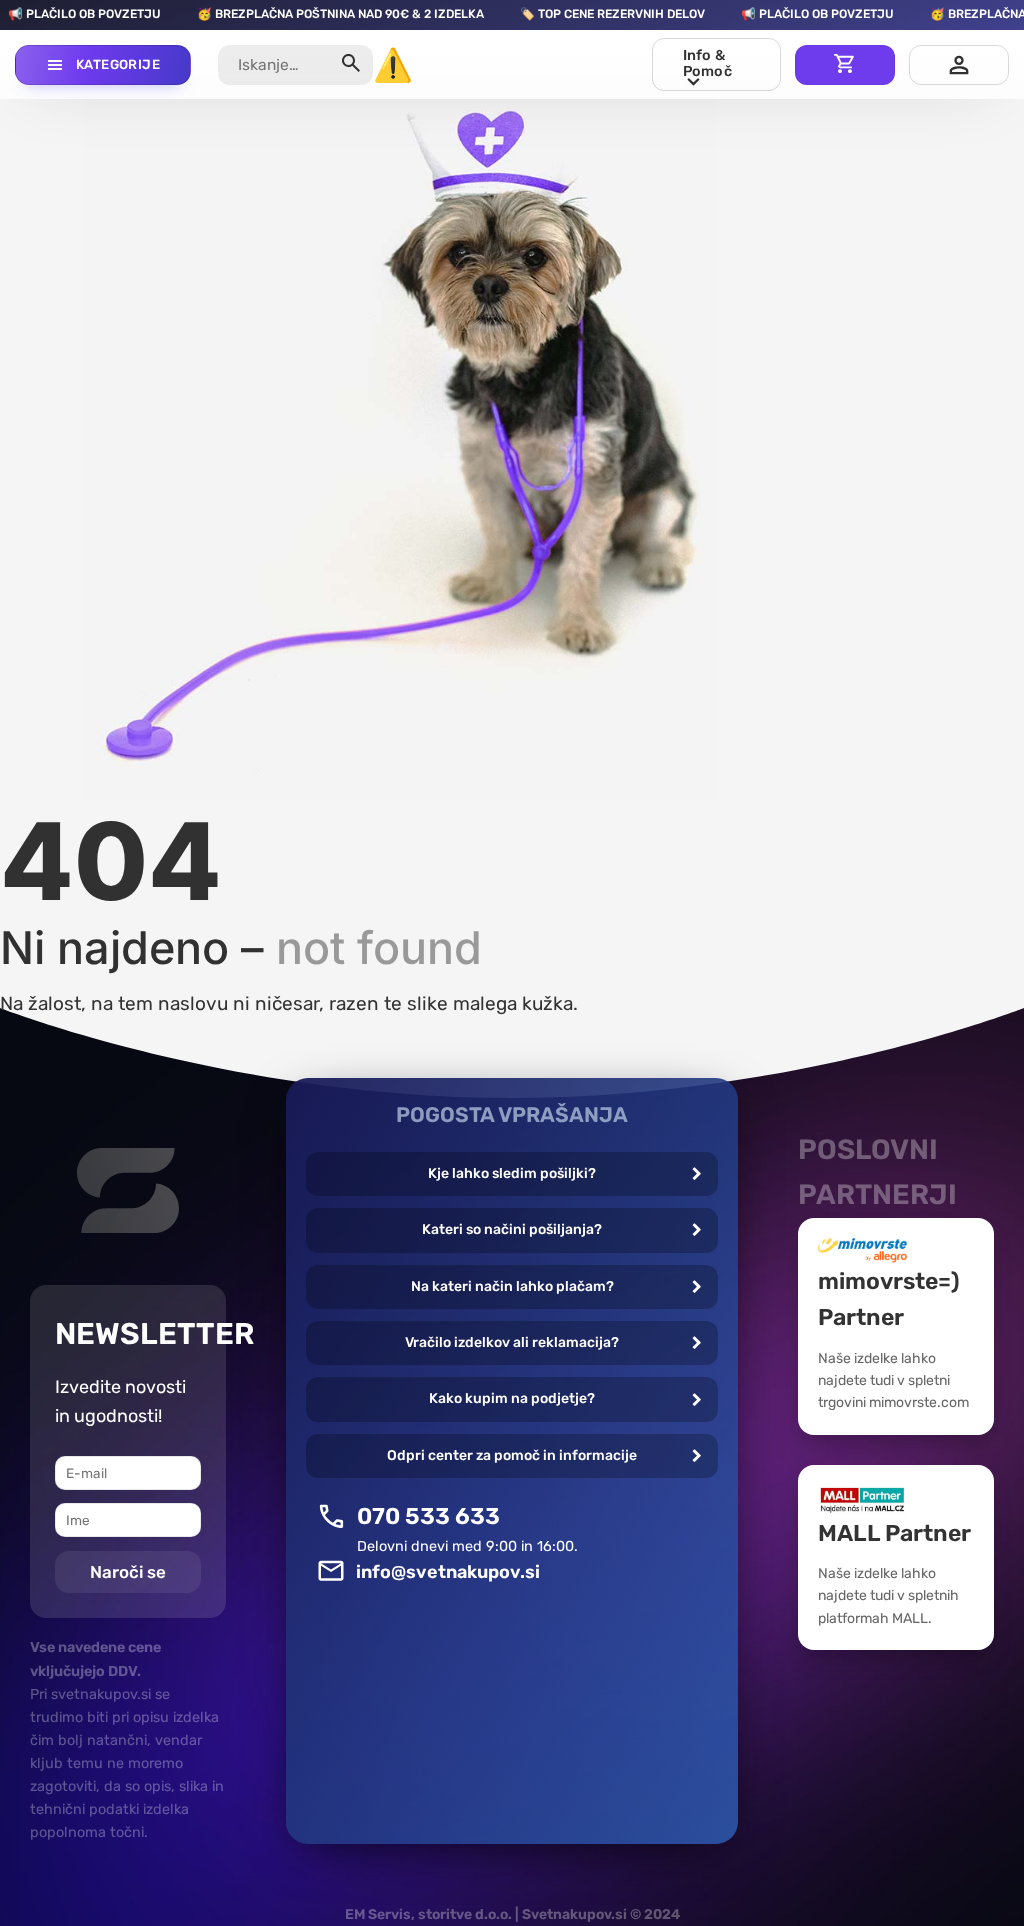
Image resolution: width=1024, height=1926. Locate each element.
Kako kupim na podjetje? (512, 1398)
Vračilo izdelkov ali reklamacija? (512, 1342)
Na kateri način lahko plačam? (512, 1286)
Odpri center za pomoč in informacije (512, 1455)
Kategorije (118, 64)
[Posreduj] (351, 65)
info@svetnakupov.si (448, 1572)
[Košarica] (845, 65)
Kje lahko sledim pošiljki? (512, 1173)
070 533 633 (428, 1516)
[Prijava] (959, 65)
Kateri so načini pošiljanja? (512, 1229)
